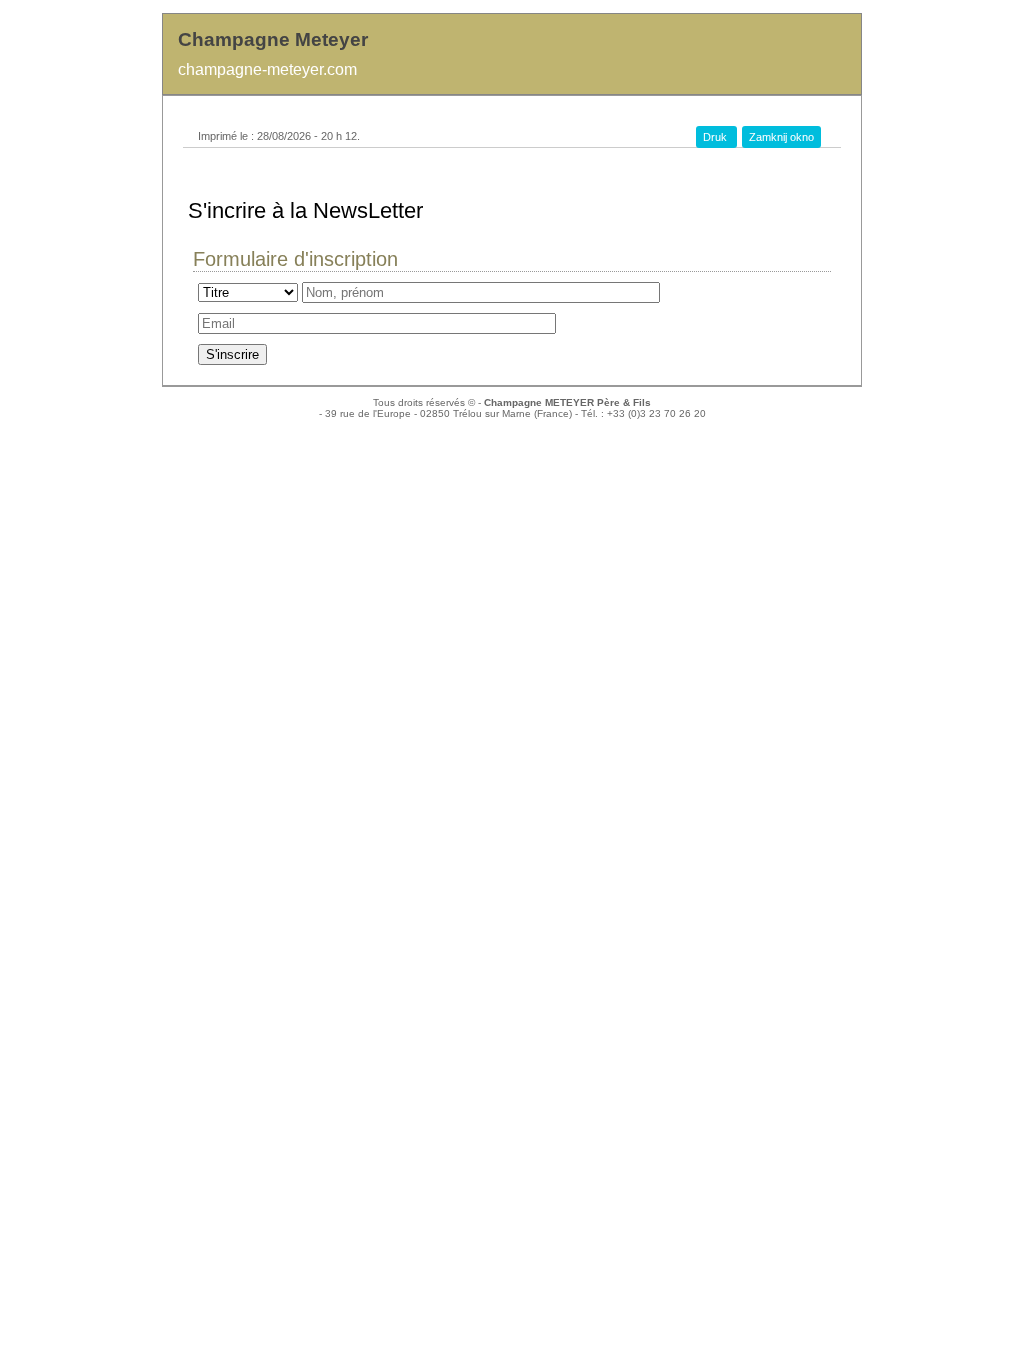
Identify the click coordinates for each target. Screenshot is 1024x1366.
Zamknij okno (781, 137)
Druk (716, 137)
